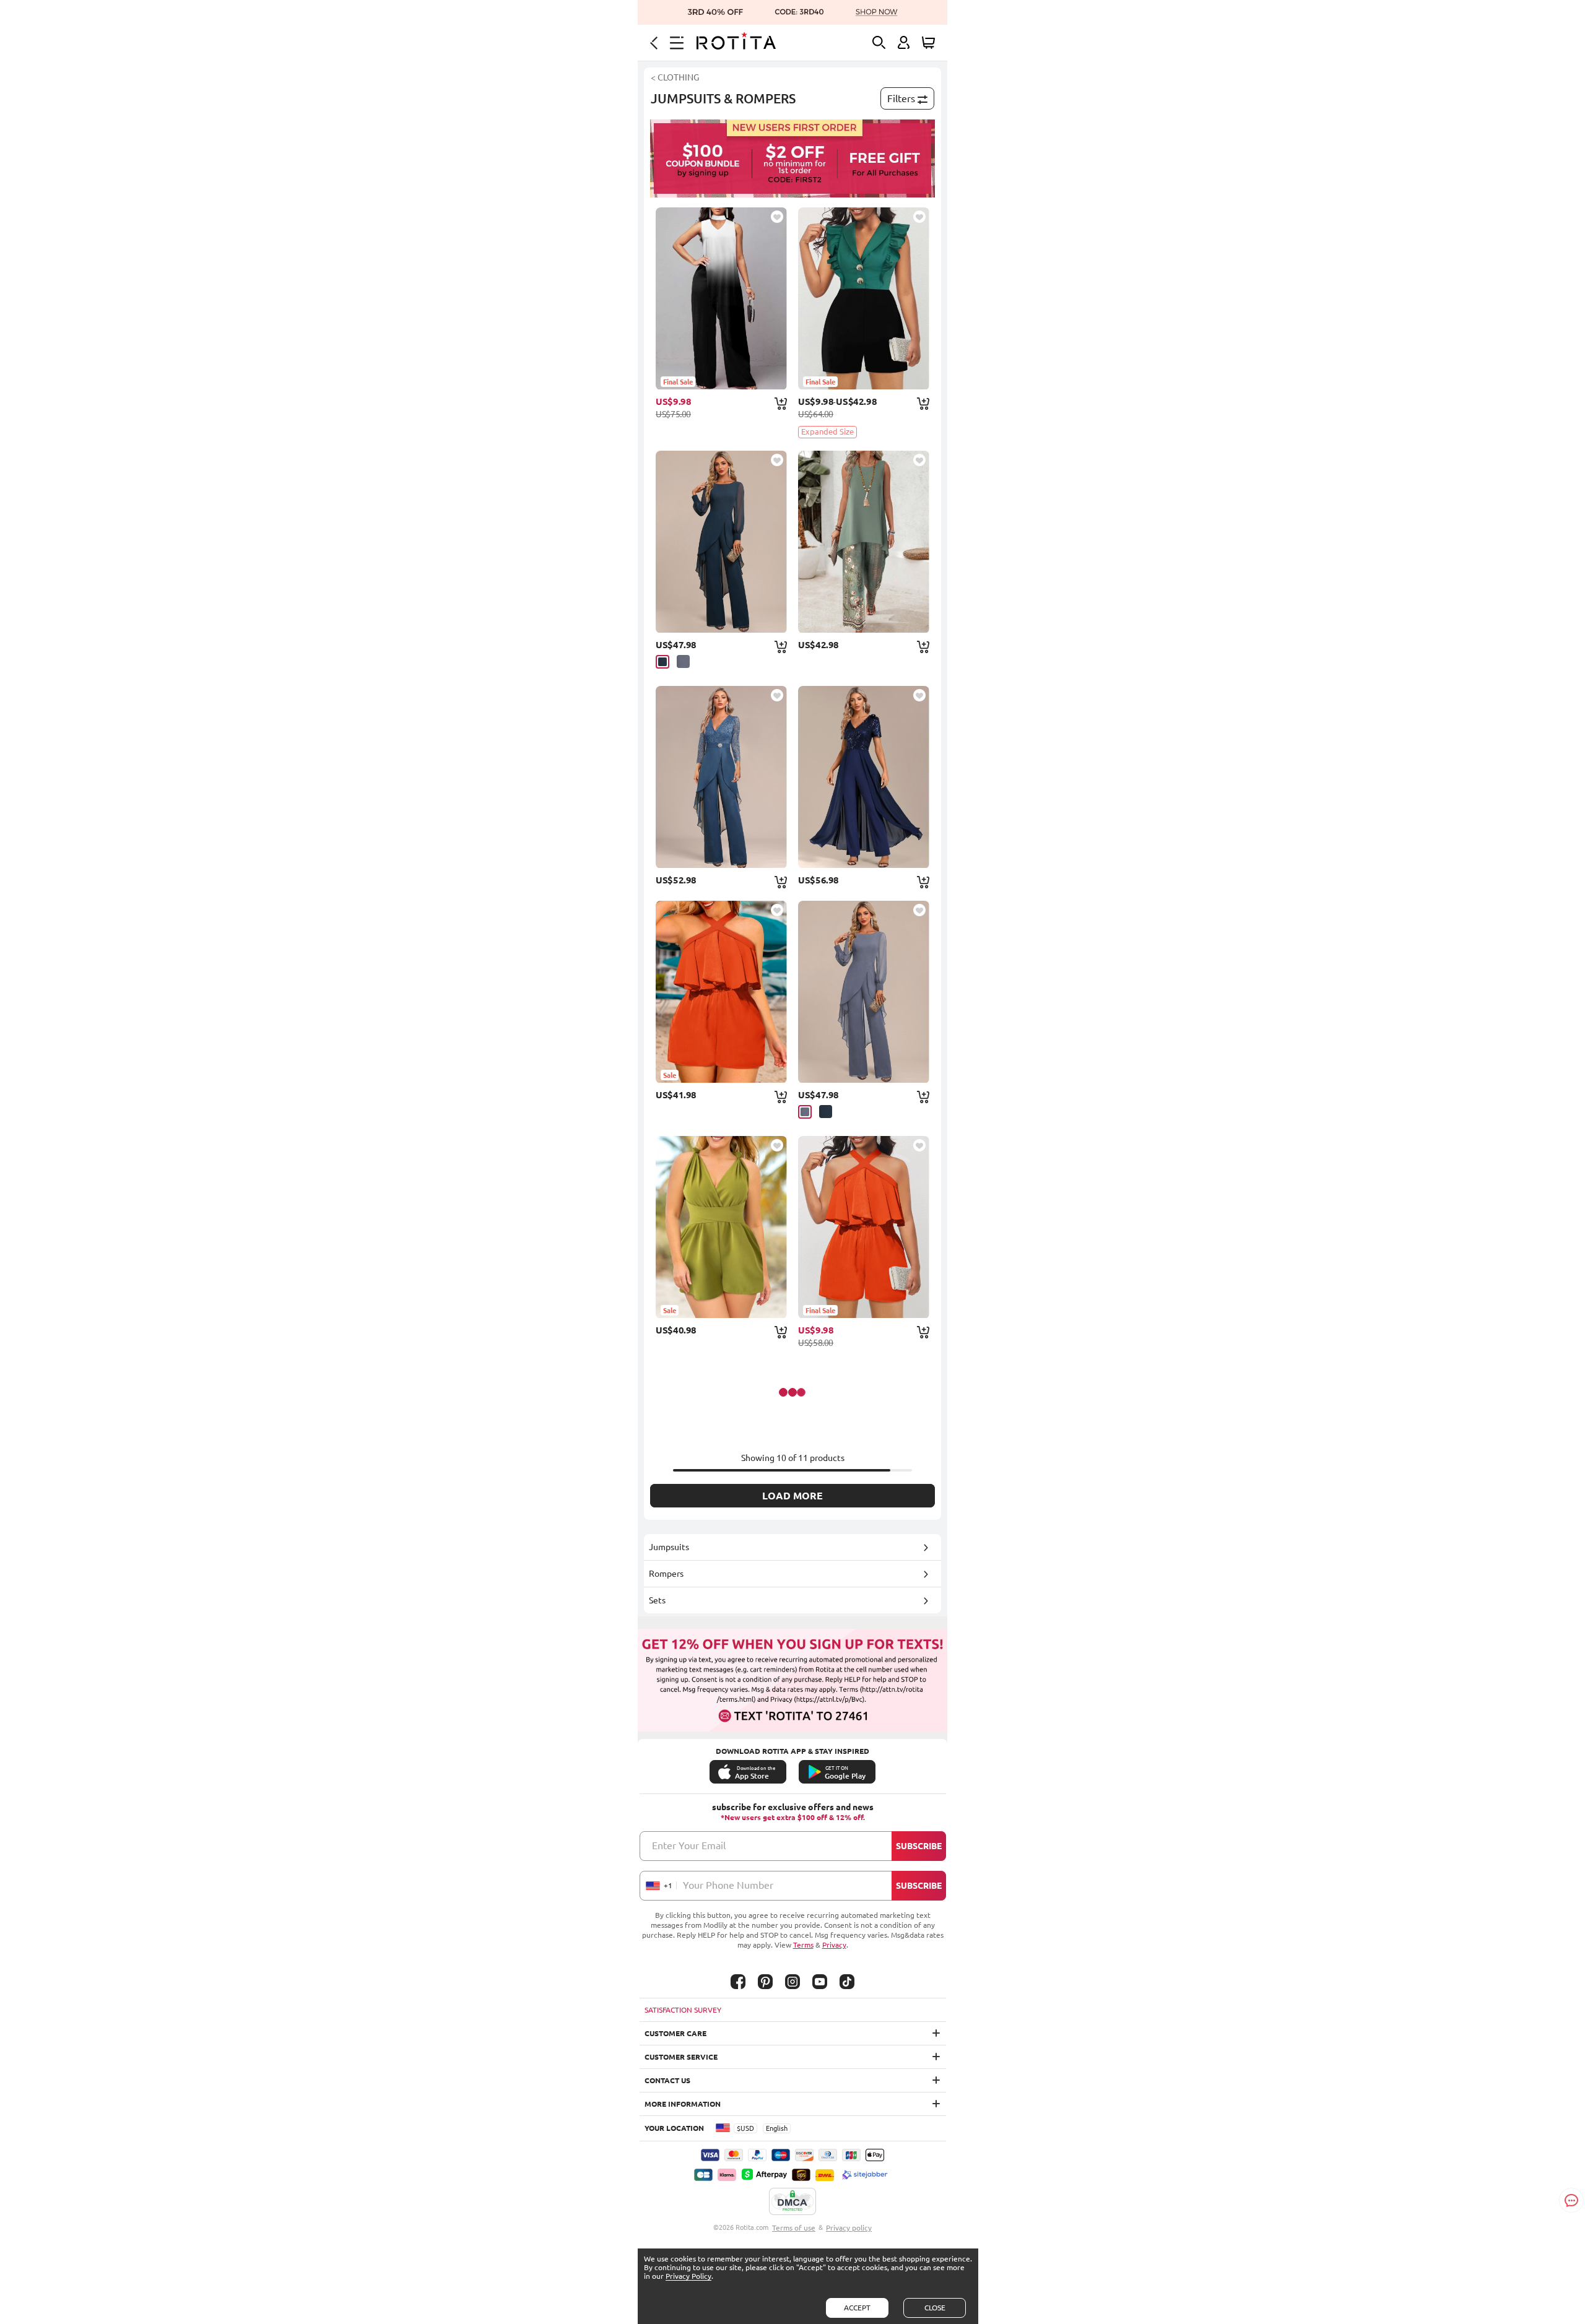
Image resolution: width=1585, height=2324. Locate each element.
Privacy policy (849, 2228)
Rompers (666, 1574)
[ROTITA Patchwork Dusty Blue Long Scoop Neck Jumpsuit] (864, 992)
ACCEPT (857, 2308)
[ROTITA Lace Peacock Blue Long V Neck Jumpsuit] (721, 777)
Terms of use (794, 2228)
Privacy (834, 1945)
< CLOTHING (675, 77)
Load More (792, 1496)
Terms (803, 1945)
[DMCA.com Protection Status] (792, 2202)
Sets (657, 1600)
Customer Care (675, 2033)
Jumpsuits (669, 1547)
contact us (667, 2080)
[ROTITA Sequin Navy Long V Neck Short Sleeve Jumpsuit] (864, 777)
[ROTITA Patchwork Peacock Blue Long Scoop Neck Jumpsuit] (721, 542)
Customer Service (681, 2057)
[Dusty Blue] (683, 661)
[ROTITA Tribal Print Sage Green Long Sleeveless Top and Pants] (864, 542)
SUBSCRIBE (919, 1846)
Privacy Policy (688, 2276)
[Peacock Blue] (662, 662)
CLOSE (935, 2308)
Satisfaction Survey (683, 2010)
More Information (683, 2104)
